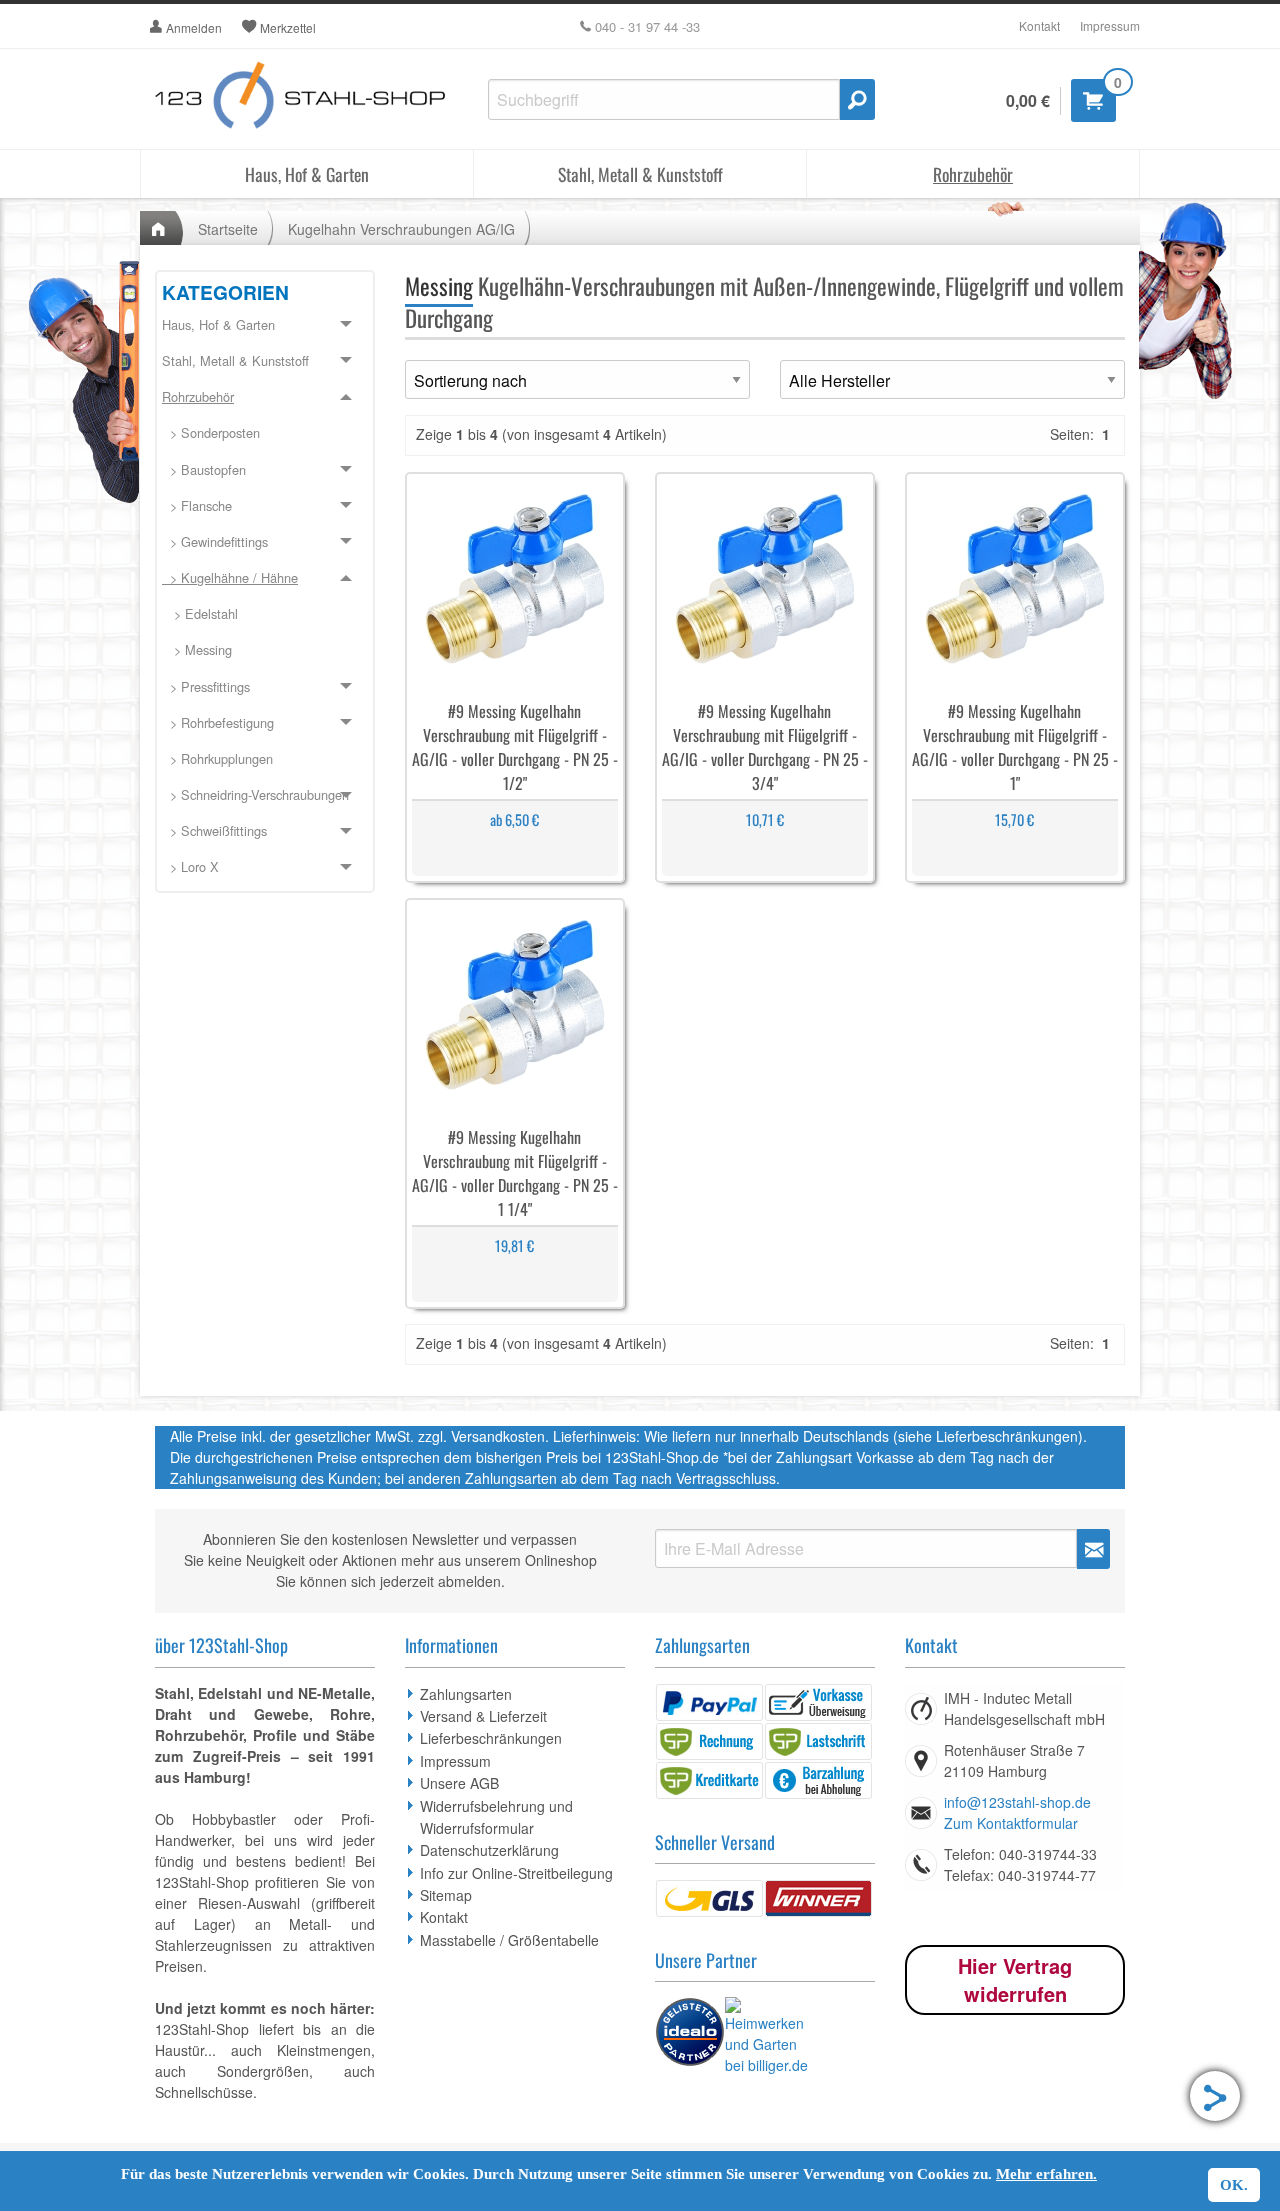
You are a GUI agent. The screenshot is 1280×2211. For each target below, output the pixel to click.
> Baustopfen (204, 469)
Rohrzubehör (973, 174)
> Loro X (190, 866)
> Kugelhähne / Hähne (230, 577)
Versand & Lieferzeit (483, 1716)
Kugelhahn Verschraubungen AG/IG (401, 229)
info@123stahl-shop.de (1017, 1802)
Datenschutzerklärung (489, 1850)
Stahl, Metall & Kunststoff (640, 174)
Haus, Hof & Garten (307, 174)
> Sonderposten (211, 432)
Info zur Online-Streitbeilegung (516, 1873)
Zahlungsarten (466, 1694)
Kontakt (1039, 25)
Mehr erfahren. (1046, 2174)
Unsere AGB (459, 1783)
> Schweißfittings (214, 830)
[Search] (857, 99)
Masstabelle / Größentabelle (509, 1940)
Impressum (1110, 25)
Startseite (228, 229)
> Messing (197, 649)
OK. (1234, 2185)
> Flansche (197, 505)
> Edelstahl (200, 613)
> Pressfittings (206, 686)
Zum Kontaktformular (1011, 1823)
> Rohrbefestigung (218, 722)
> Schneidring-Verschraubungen (255, 794)
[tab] (265, 326)
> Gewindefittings (215, 541)
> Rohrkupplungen (217, 758)
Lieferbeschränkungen (491, 1738)
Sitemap (446, 1895)
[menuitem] (265, 434)
